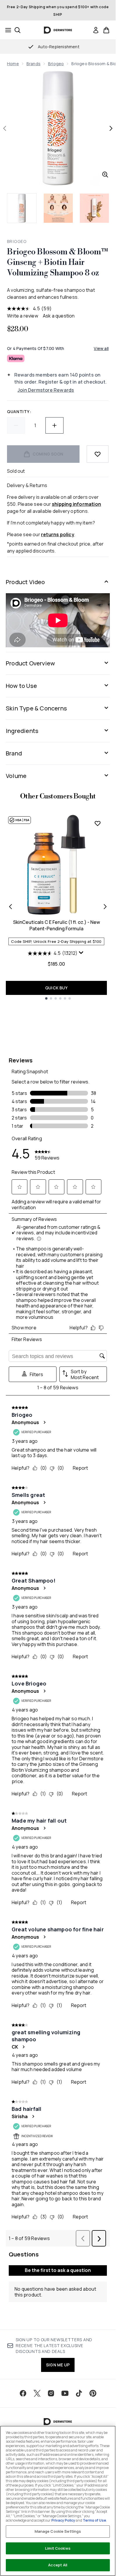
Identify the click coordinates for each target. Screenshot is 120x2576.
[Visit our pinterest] (93, 2393)
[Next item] (105, 907)
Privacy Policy (63, 2520)
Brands (33, 64)
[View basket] (106, 30)
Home (13, 64)
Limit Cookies (58, 2548)
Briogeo (56, 64)
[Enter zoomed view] (105, 175)
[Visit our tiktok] (79, 2393)
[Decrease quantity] (16, 425)
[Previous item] (10, 907)
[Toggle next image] (111, 128)
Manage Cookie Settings (58, 2531)
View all (101, 348)
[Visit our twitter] (37, 2393)
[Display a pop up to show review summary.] (82, 954)
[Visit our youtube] (65, 2393)
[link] (96, 30)
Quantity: (19, 411)
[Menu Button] (6, 30)
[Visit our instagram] (51, 2393)
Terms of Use (94, 2520)
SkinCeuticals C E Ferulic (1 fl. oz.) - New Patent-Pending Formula (57, 925)
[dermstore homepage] (58, 30)
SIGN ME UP (58, 2365)
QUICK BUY (56, 988)
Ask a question (59, 316)
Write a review (23, 316)
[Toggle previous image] (5, 128)
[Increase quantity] (54, 425)
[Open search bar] (17, 30)
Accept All (58, 2565)
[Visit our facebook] (23, 2393)
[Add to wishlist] (98, 454)
